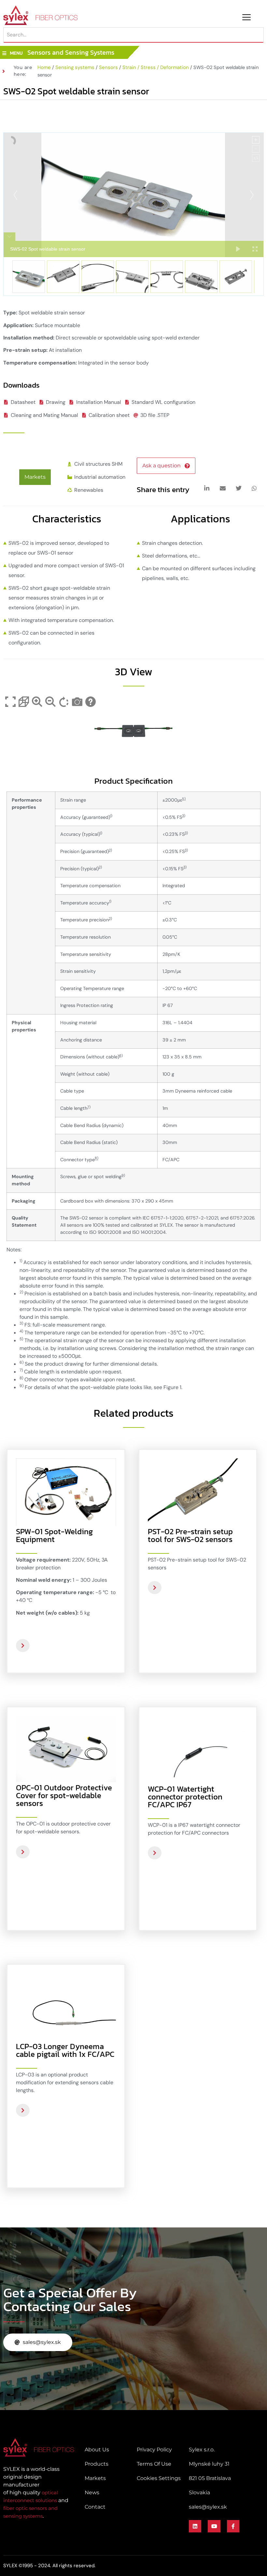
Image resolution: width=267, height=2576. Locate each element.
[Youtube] (214, 2526)
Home (44, 67)
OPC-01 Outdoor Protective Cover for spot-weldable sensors (64, 1795)
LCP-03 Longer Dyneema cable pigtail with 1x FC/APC (65, 2050)
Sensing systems (75, 67)
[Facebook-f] (233, 2526)
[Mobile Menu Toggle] (246, 17)
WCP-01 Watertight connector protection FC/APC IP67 (185, 1797)
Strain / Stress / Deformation (156, 67)
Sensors (108, 67)
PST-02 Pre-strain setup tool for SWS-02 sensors (190, 1535)
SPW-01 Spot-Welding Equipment (54, 1535)
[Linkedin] (195, 2526)
